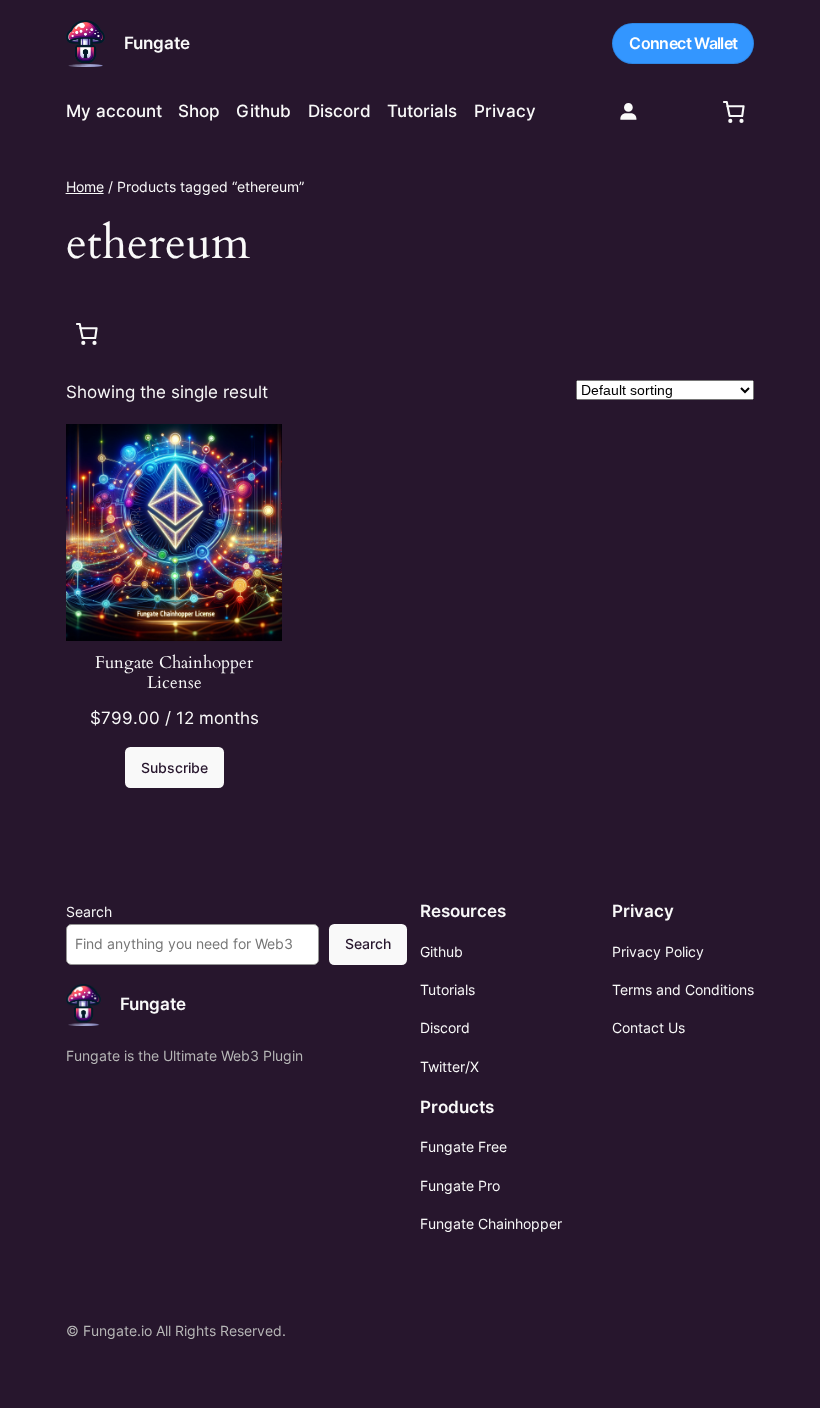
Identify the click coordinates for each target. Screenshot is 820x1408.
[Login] (628, 111)
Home (85, 186)
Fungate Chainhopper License (174, 673)
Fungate (157, 43)
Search (89, 911)
